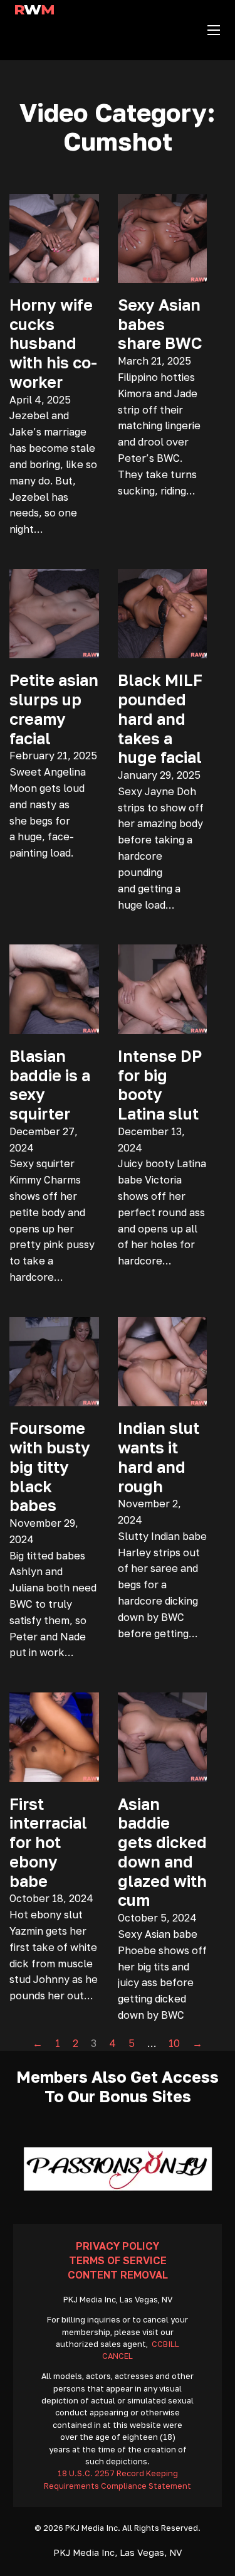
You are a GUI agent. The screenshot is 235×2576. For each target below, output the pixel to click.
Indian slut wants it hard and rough (159, 1457)
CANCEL (118, 2356)
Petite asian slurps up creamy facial (54, 709)
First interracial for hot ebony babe (48, 1842)
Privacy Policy (118, 2246)
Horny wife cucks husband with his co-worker (53, 343)
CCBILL (165, 2344)
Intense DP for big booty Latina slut (160, 1085)
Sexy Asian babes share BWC (160, 324)
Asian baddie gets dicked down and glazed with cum (162, 1852)
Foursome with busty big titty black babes (50, 1467)
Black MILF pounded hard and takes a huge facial (160, 719)
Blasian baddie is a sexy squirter (50, 1085)
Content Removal (118, 2275)
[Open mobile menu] (214, 30)
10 (174, 2043)
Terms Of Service (118, 2260)
